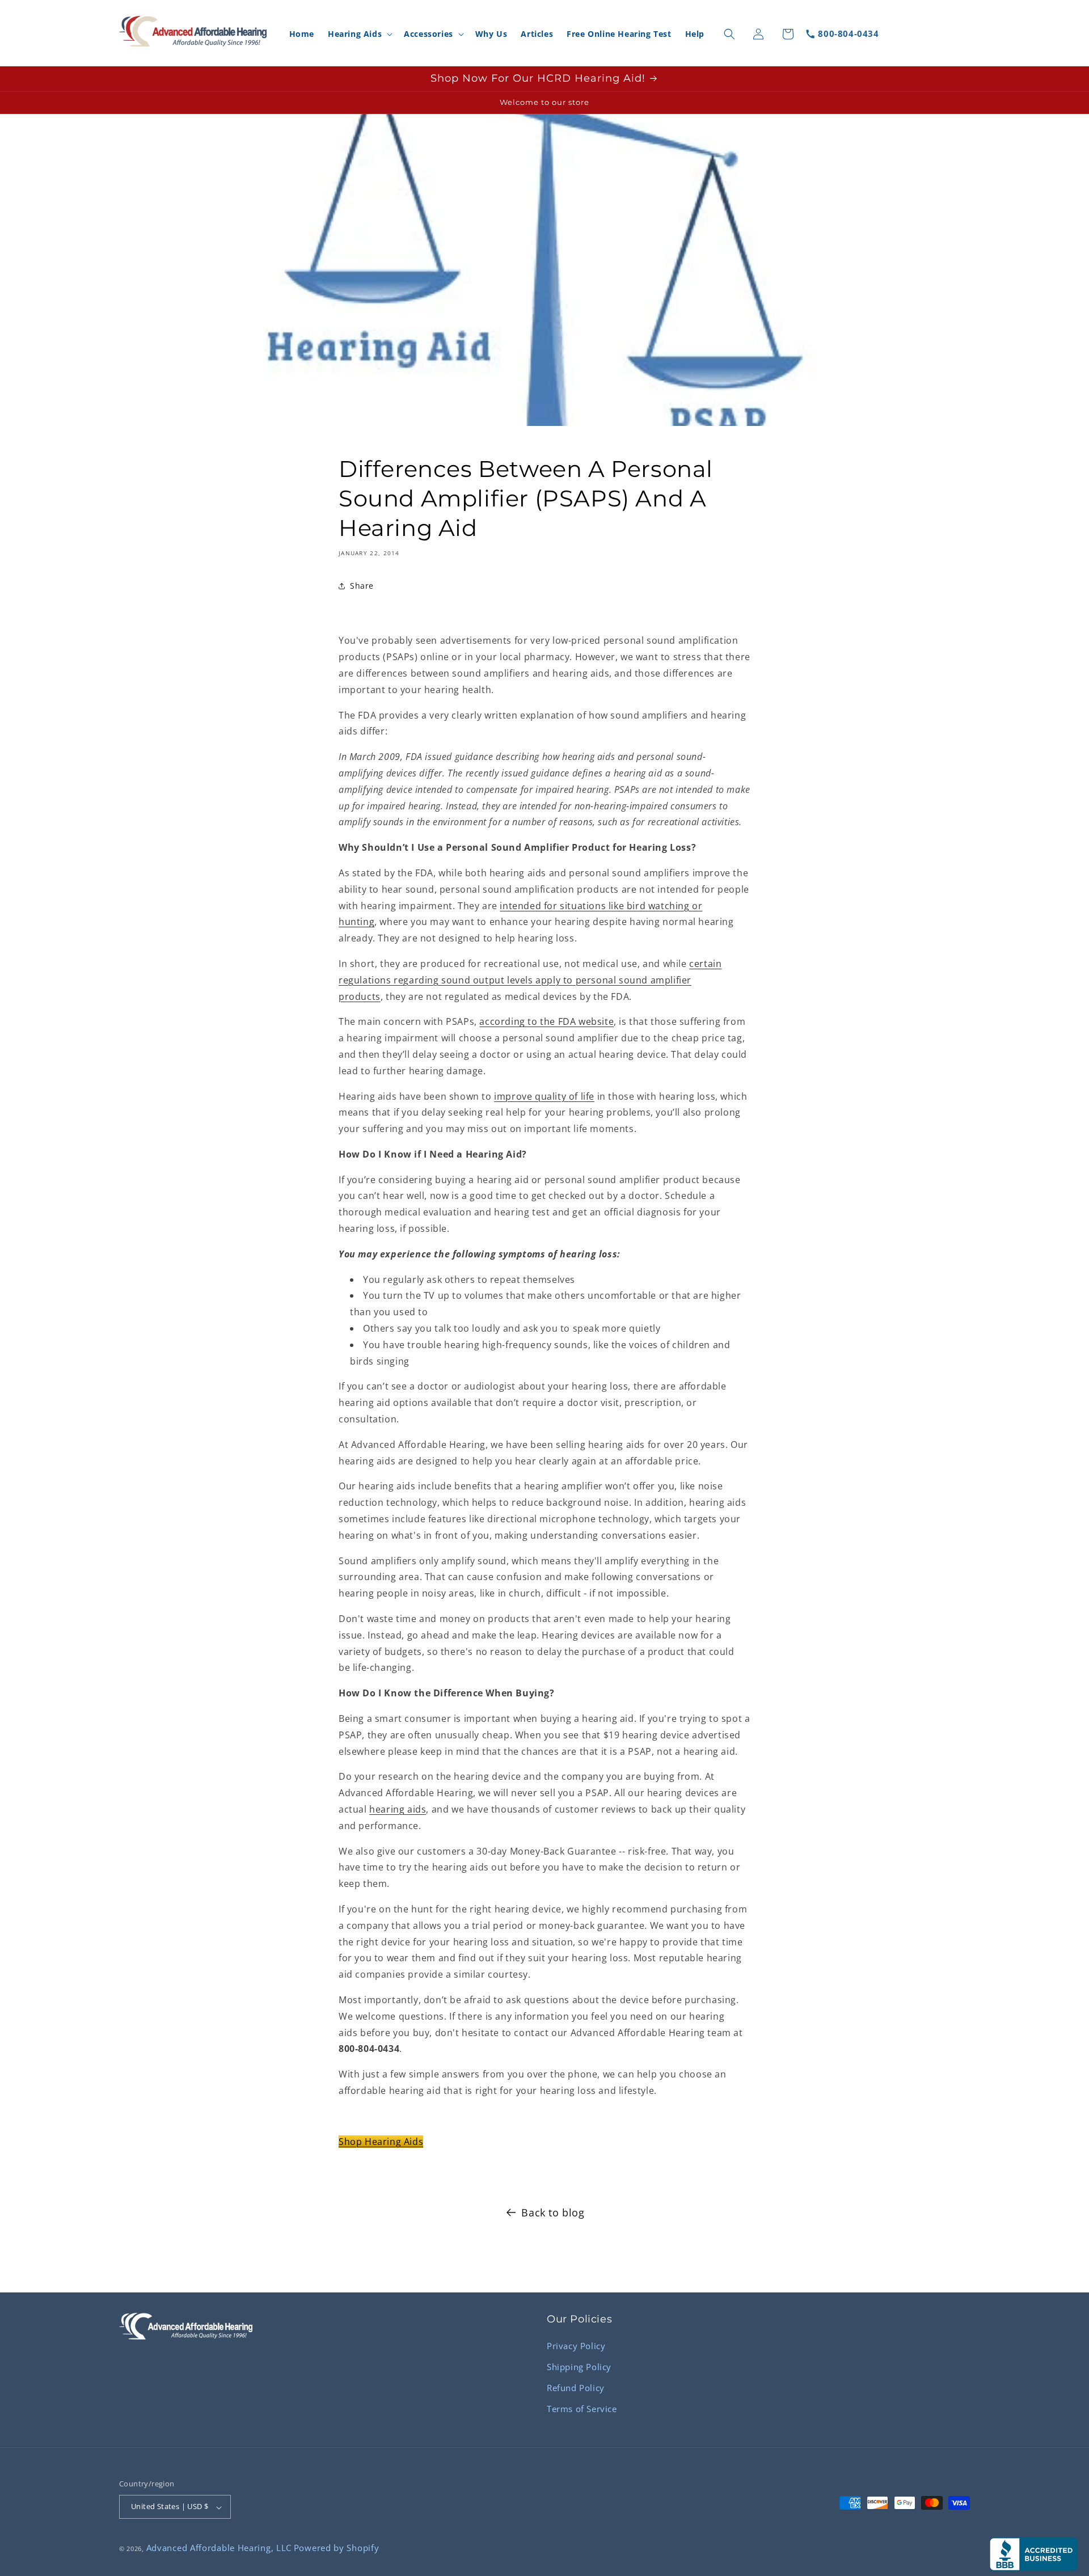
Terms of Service (582, 2408)
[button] (359, 34)
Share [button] (362, 586)
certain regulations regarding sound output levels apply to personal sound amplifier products (530, 980)
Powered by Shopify (337, 2548)
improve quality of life (544, 1096)
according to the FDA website (546, 1021)
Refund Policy (576, 2387)
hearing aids (398, 1809)
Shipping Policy (579, 2366)
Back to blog (553, 2212)
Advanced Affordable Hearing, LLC (219, 2548)
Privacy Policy (576, 2345)
